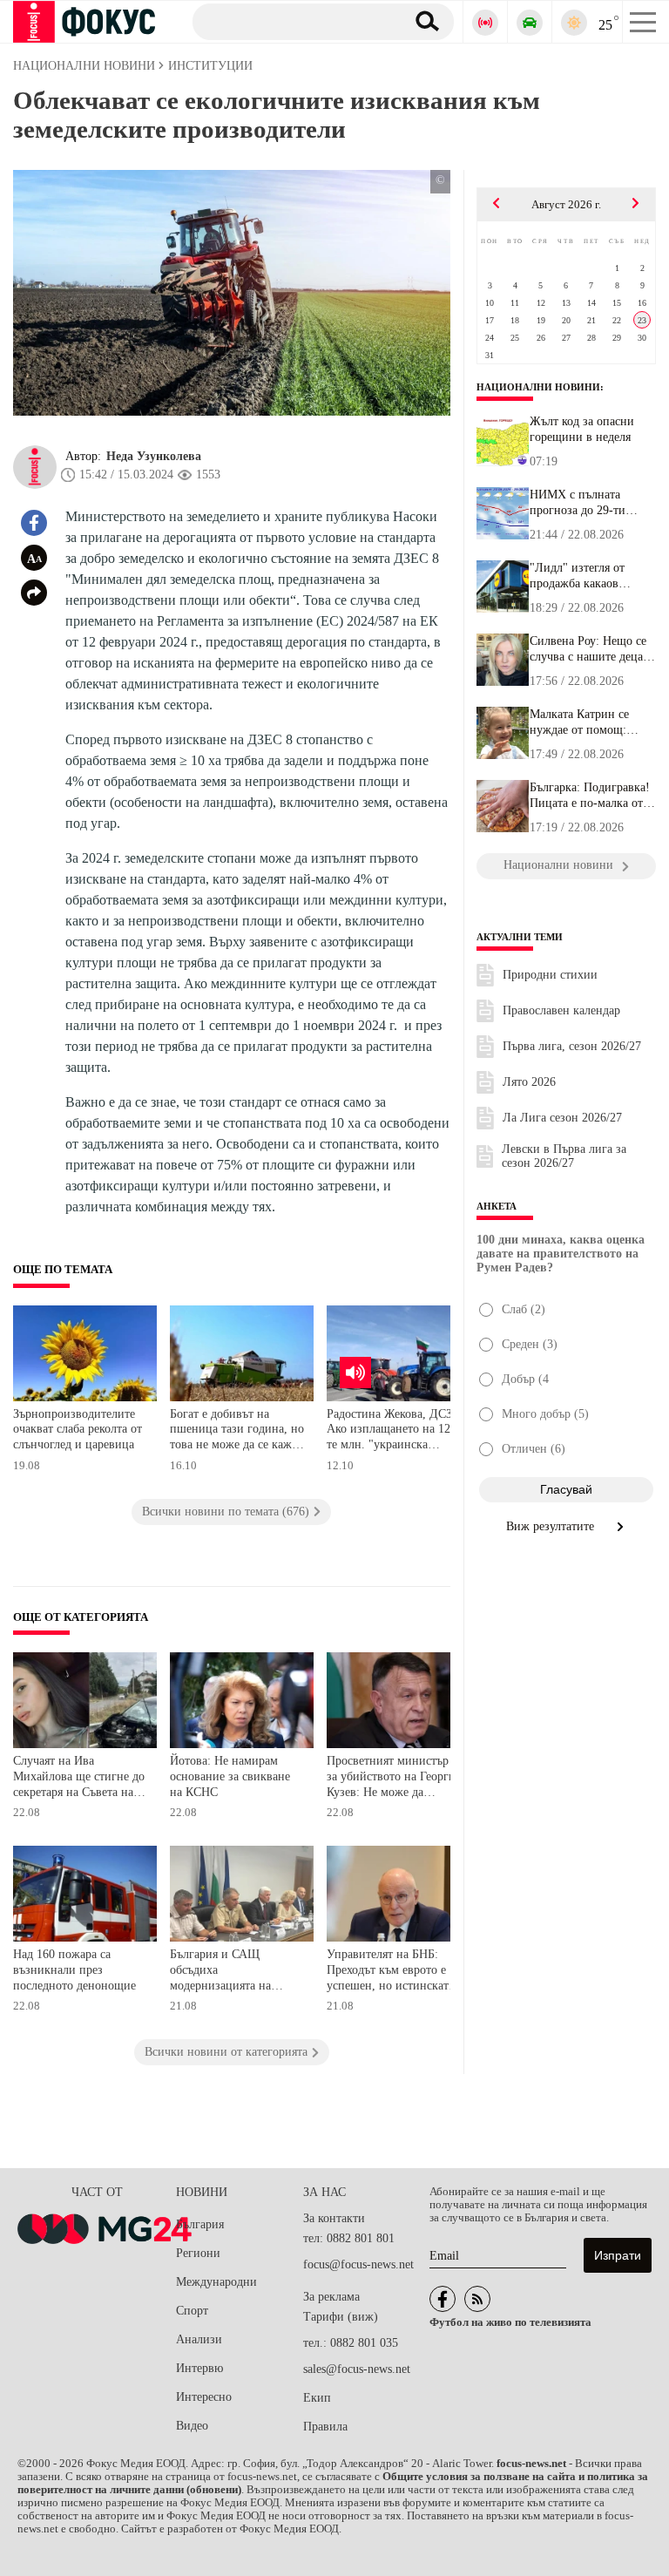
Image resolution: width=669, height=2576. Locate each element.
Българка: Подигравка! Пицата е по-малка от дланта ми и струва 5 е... (590, 796)
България (200, 2224)
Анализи (199, 2339)
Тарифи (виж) (341, 2317)
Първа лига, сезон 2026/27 (572, 1046)
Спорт (192, 2311)
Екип (317, 2398)
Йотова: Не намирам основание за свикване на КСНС (230, 1776)
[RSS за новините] (477, 2299)
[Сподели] (34, 593)
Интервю (199, 2368)
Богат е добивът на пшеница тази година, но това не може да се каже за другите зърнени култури (237, 1431)
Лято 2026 (529, 1082)
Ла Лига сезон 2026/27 (562, 1118)
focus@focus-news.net (358, 2264)
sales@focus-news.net (357, 2369)
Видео (192, 2426)
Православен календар (561, 1010)
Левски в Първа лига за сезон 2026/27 (564, 1156)
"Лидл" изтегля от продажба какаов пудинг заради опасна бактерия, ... (587, 576)
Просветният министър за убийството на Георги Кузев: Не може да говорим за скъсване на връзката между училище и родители (393, 1778)
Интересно (204, 2397)
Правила (325, 2427)
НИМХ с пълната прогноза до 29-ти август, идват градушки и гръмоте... (591, 503)
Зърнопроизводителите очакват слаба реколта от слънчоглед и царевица (78, 1429)
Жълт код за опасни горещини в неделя (582, 429)
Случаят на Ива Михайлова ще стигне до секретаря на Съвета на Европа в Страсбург (79, 1778)
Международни (216, 2282)
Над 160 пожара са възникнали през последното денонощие (74, 1969)
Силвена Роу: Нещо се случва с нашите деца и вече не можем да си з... (591, 649)
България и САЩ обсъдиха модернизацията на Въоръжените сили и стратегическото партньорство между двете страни (225, 1972)
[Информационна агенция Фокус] (443, 2299)
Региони (198, 2253)
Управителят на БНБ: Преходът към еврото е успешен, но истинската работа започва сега (390, 1972)
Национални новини (538, 387)
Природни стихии (550, 975)
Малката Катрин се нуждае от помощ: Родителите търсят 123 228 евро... (589, 722)
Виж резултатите (552, 1526)
